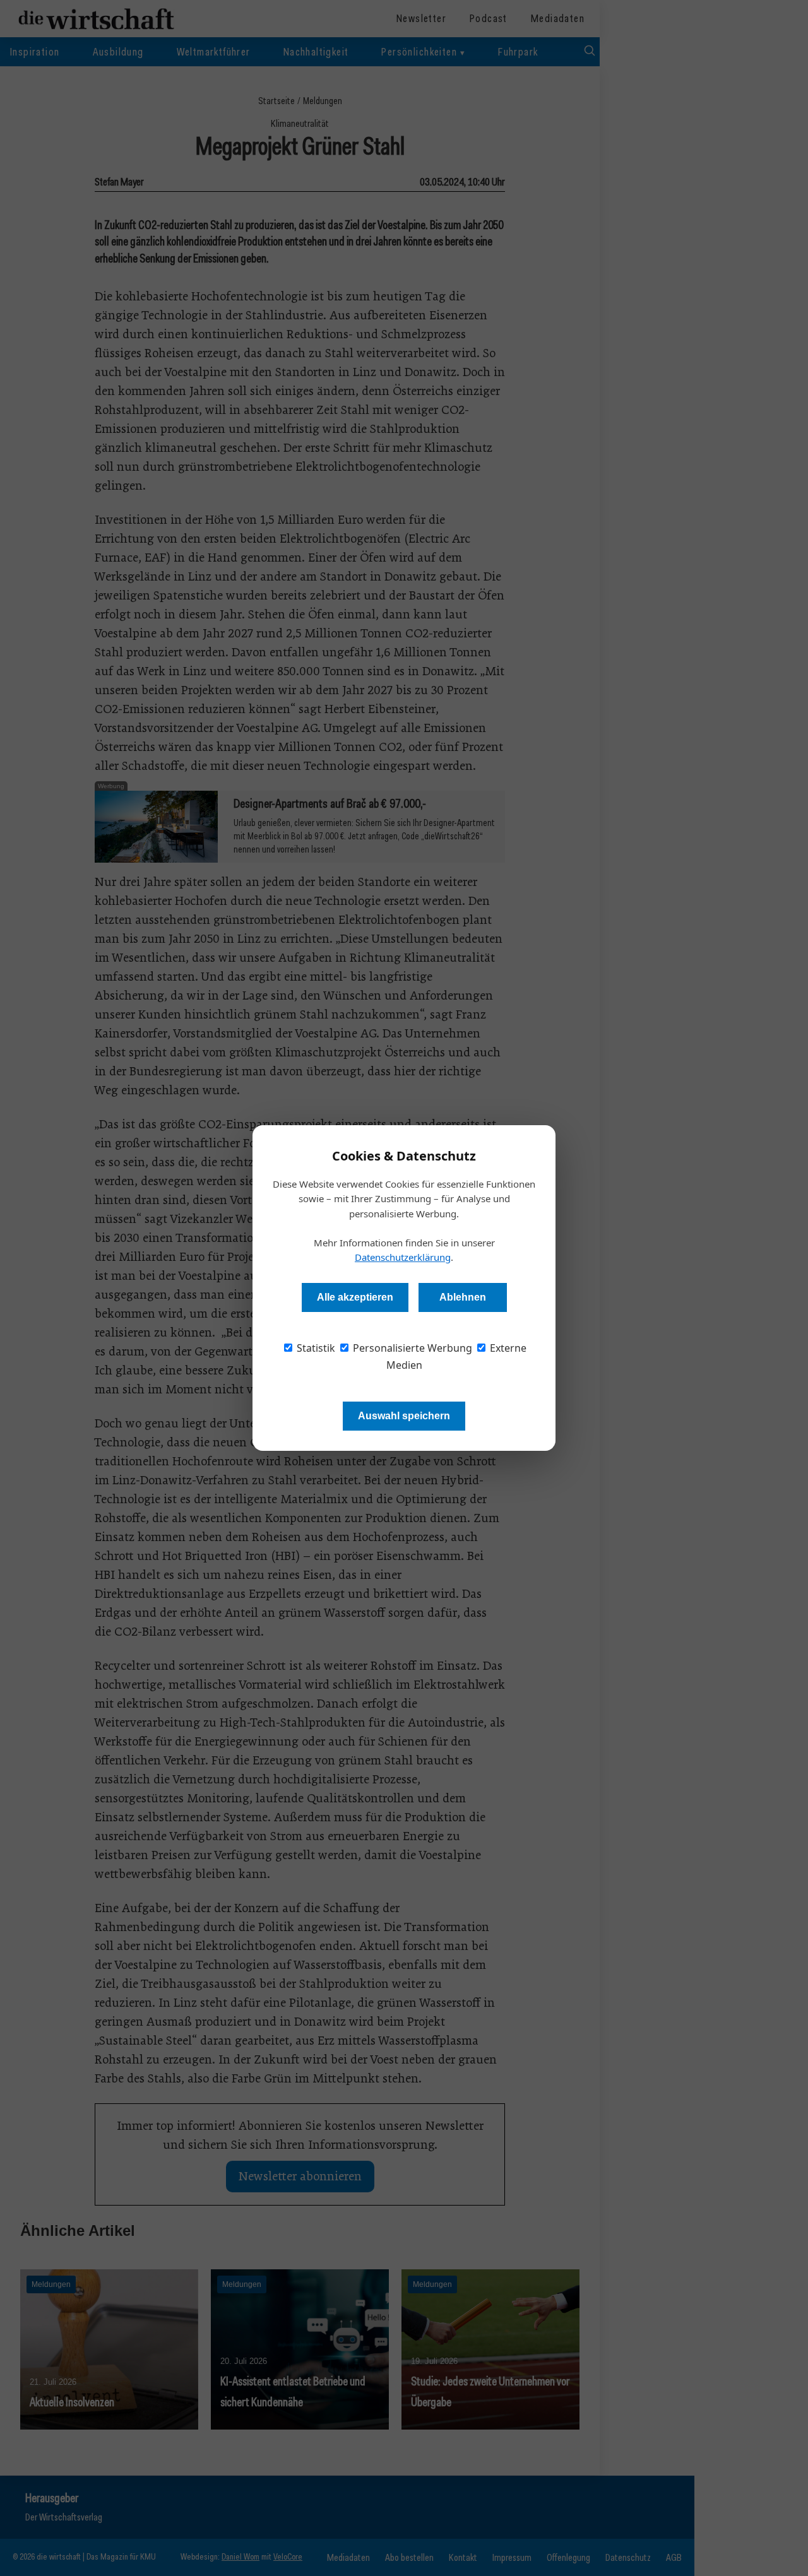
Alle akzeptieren (355, 1297)
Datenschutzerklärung (403, 1257)
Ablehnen (463, 1297)
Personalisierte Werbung (411, 1348)
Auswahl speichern (404, 1416)
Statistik (315, 1348)
